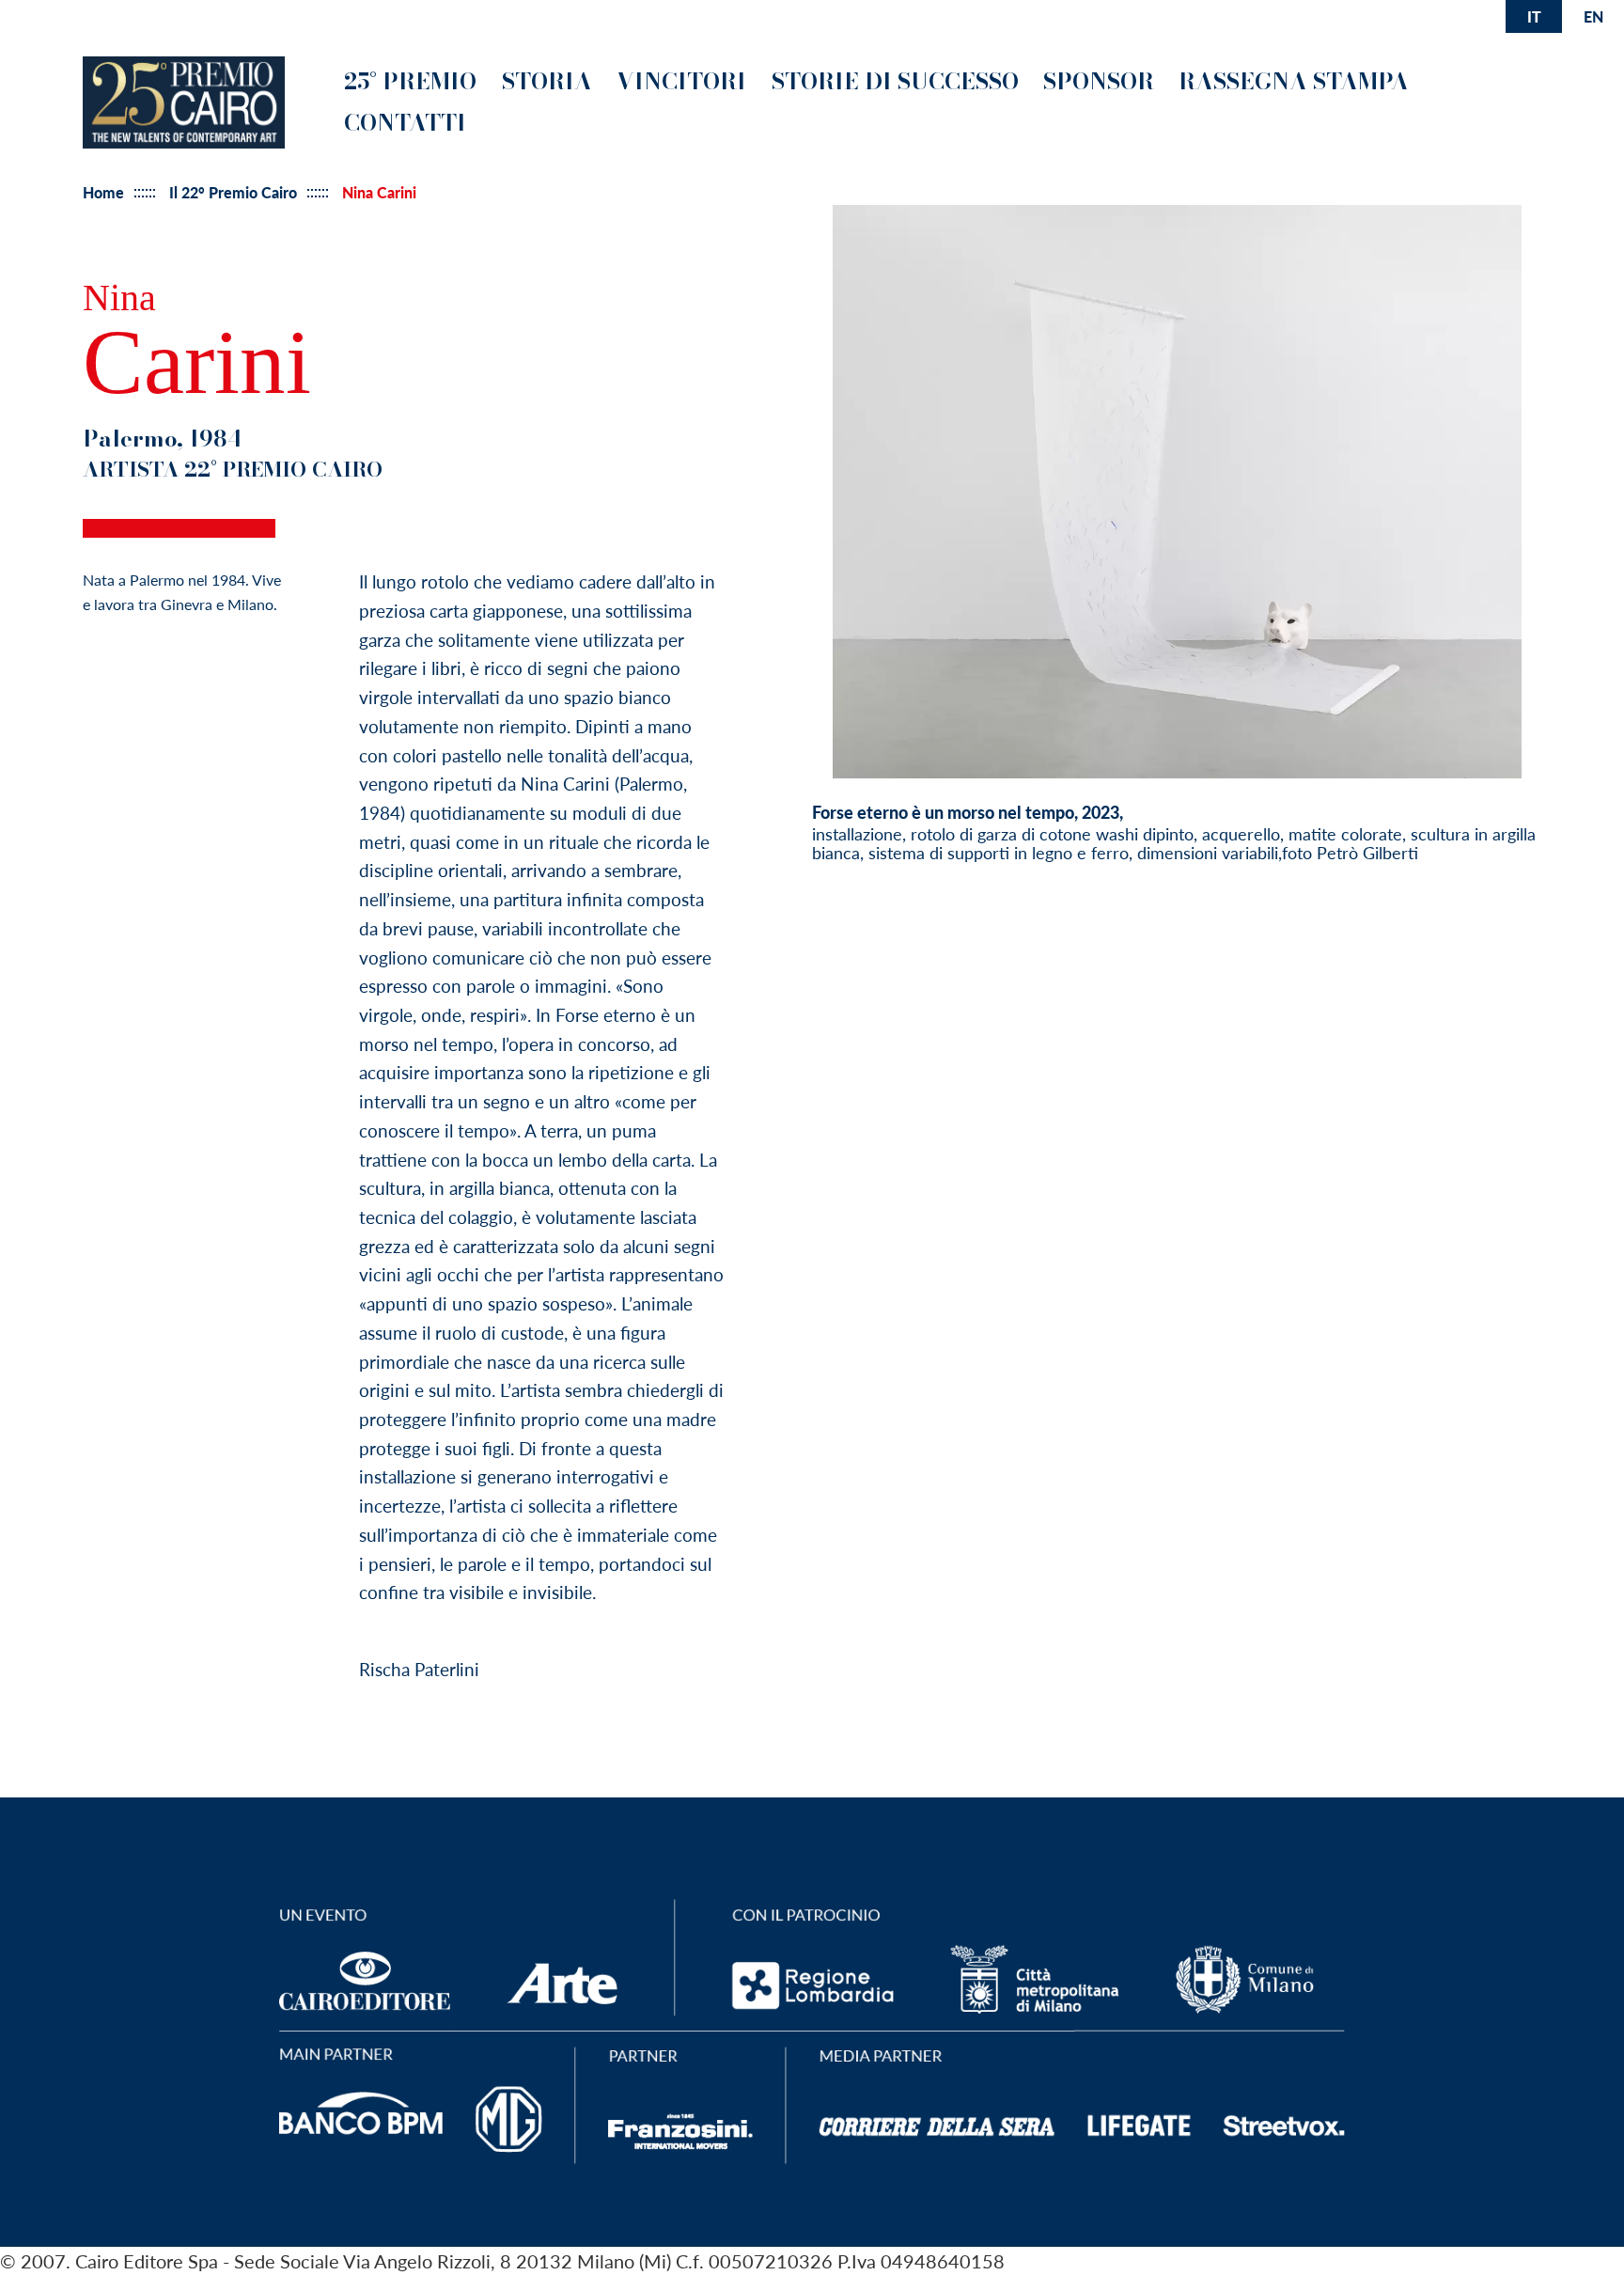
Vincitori (681, 81)
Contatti (405, 123)
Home (103, 193)
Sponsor (1099, 81)
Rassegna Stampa (1294, 81)
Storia (547, 81)
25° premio (410, 81)
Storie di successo (895, 81)
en (1593, 16)
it (1534, 16)
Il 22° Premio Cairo (233, 193)
